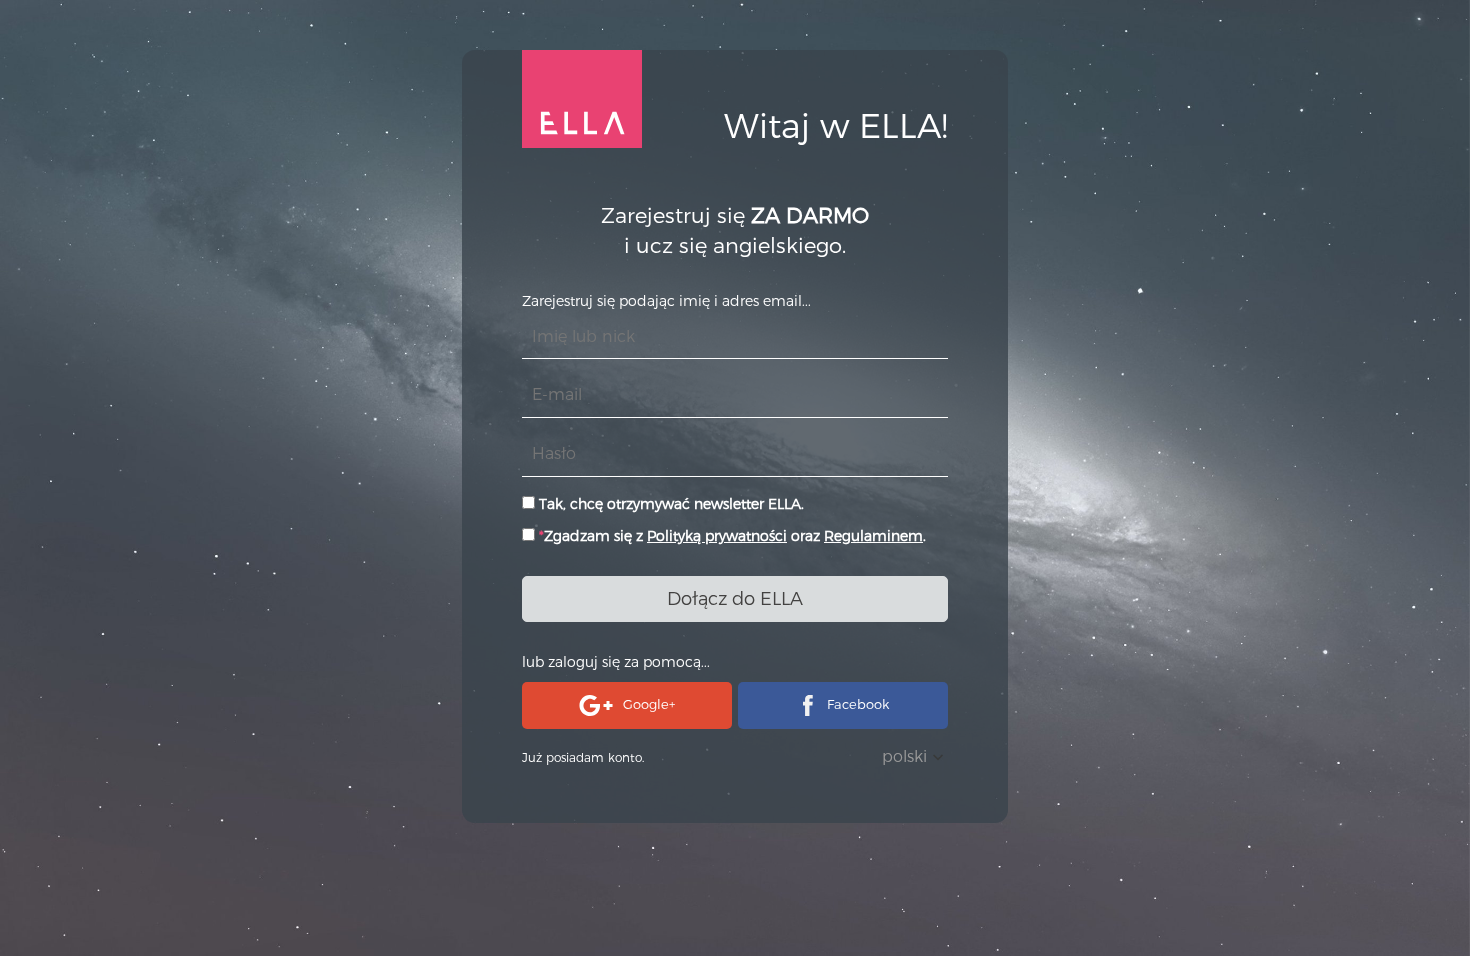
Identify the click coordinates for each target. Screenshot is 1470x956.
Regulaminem (873, 536)
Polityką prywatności (717, 536)
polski (904, 756)
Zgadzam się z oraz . (732, 536)
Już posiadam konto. (583, 757)
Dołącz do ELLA (735, 599)
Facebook (858, 704)
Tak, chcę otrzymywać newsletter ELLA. (669, 504)
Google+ (649, 704)
